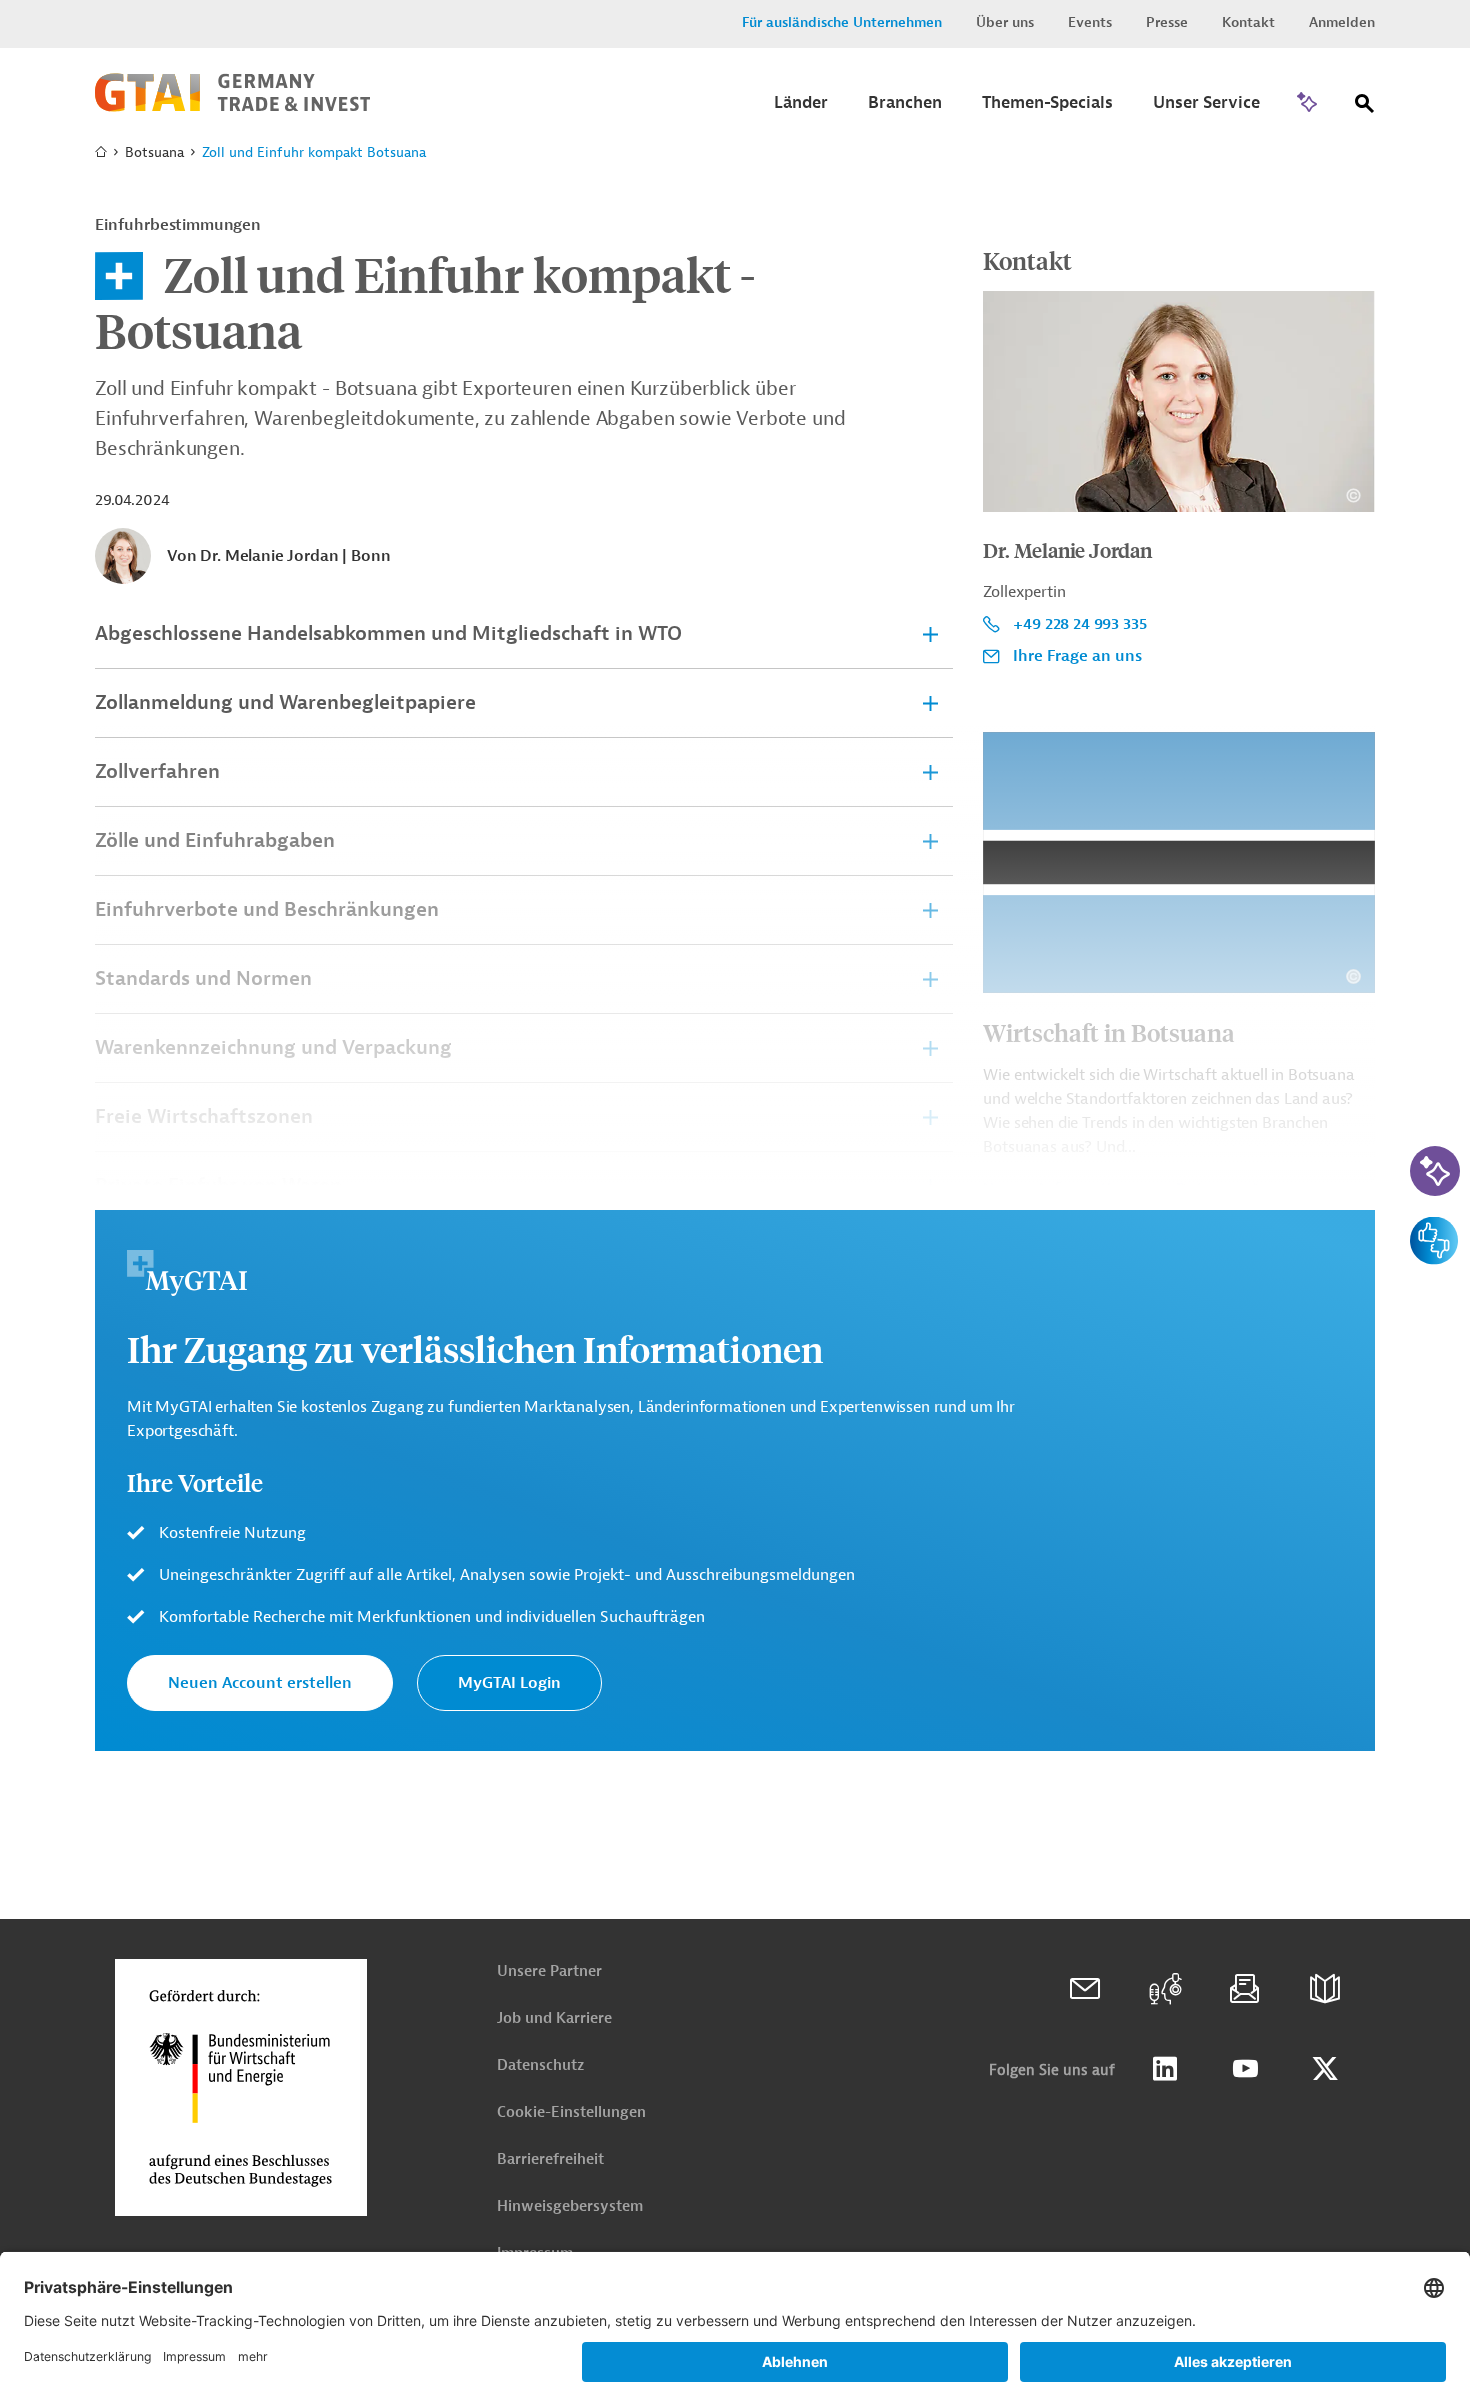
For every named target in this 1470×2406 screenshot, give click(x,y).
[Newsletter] (1245, 1989)
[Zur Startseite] (232, 107)
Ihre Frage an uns (1077, 656)
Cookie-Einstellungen (571, 2112)
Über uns (1005, 22)
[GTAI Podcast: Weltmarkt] (1165, 1989)
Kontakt (1248, 22)
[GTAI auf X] (1325, 2069)
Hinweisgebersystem (570, 2206)
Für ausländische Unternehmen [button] (842, 22)
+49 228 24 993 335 (1079, 624)
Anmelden (1342, 22)
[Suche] (1365, 107)
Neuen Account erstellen (260, 1683)
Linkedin (1165, 2069)
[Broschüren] (1325, 1989)
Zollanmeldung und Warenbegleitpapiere (285, 702)
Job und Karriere (554, 2018)
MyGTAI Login (509, 1683)
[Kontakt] (1085, 1989)
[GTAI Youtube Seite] (1245, 2069)
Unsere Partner (549, 1971)
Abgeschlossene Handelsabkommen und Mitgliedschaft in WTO (388, 633)
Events (1090, 22)
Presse (1167, 22)
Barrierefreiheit (550, 2159)
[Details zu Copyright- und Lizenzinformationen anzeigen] (1353, 495)
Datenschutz (540, 2065)
